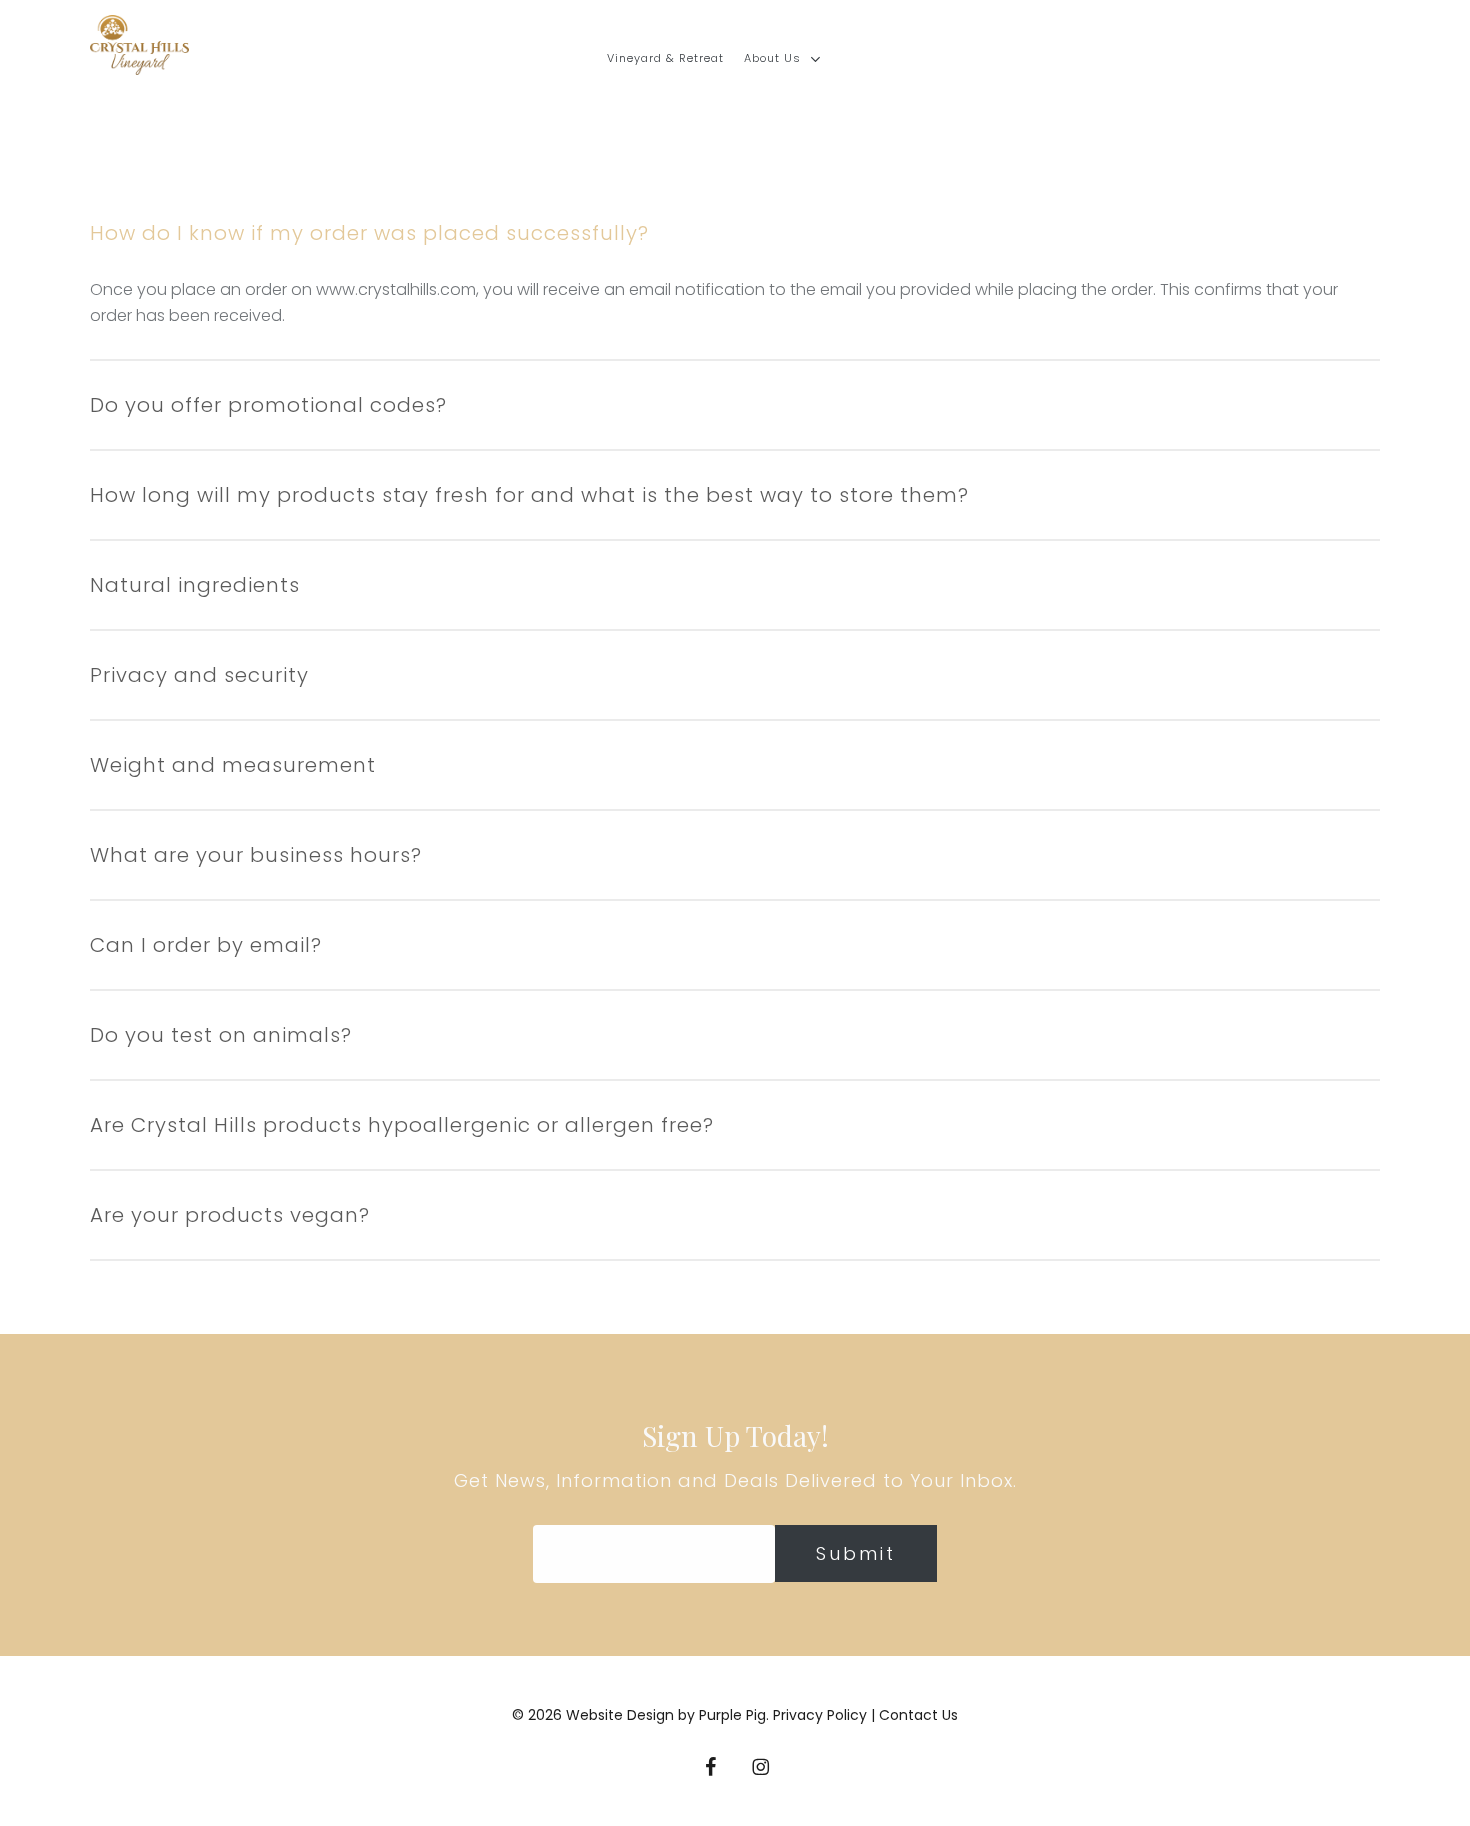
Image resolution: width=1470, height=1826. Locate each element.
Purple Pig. (734, 1715)
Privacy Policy (822, 1715)
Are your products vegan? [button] (230, 1215)
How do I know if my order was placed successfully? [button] (369, 233)
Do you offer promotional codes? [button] (268, 405)
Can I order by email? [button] (206, 945)
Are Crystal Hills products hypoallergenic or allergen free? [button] (402, 1125)
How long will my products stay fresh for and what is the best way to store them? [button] (529, 495)
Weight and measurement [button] (233, 765)
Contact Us (918, 1715)
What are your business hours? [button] (256, 855)
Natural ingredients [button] (195, 585)
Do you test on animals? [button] (221, 1035)
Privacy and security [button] (199, 675)
